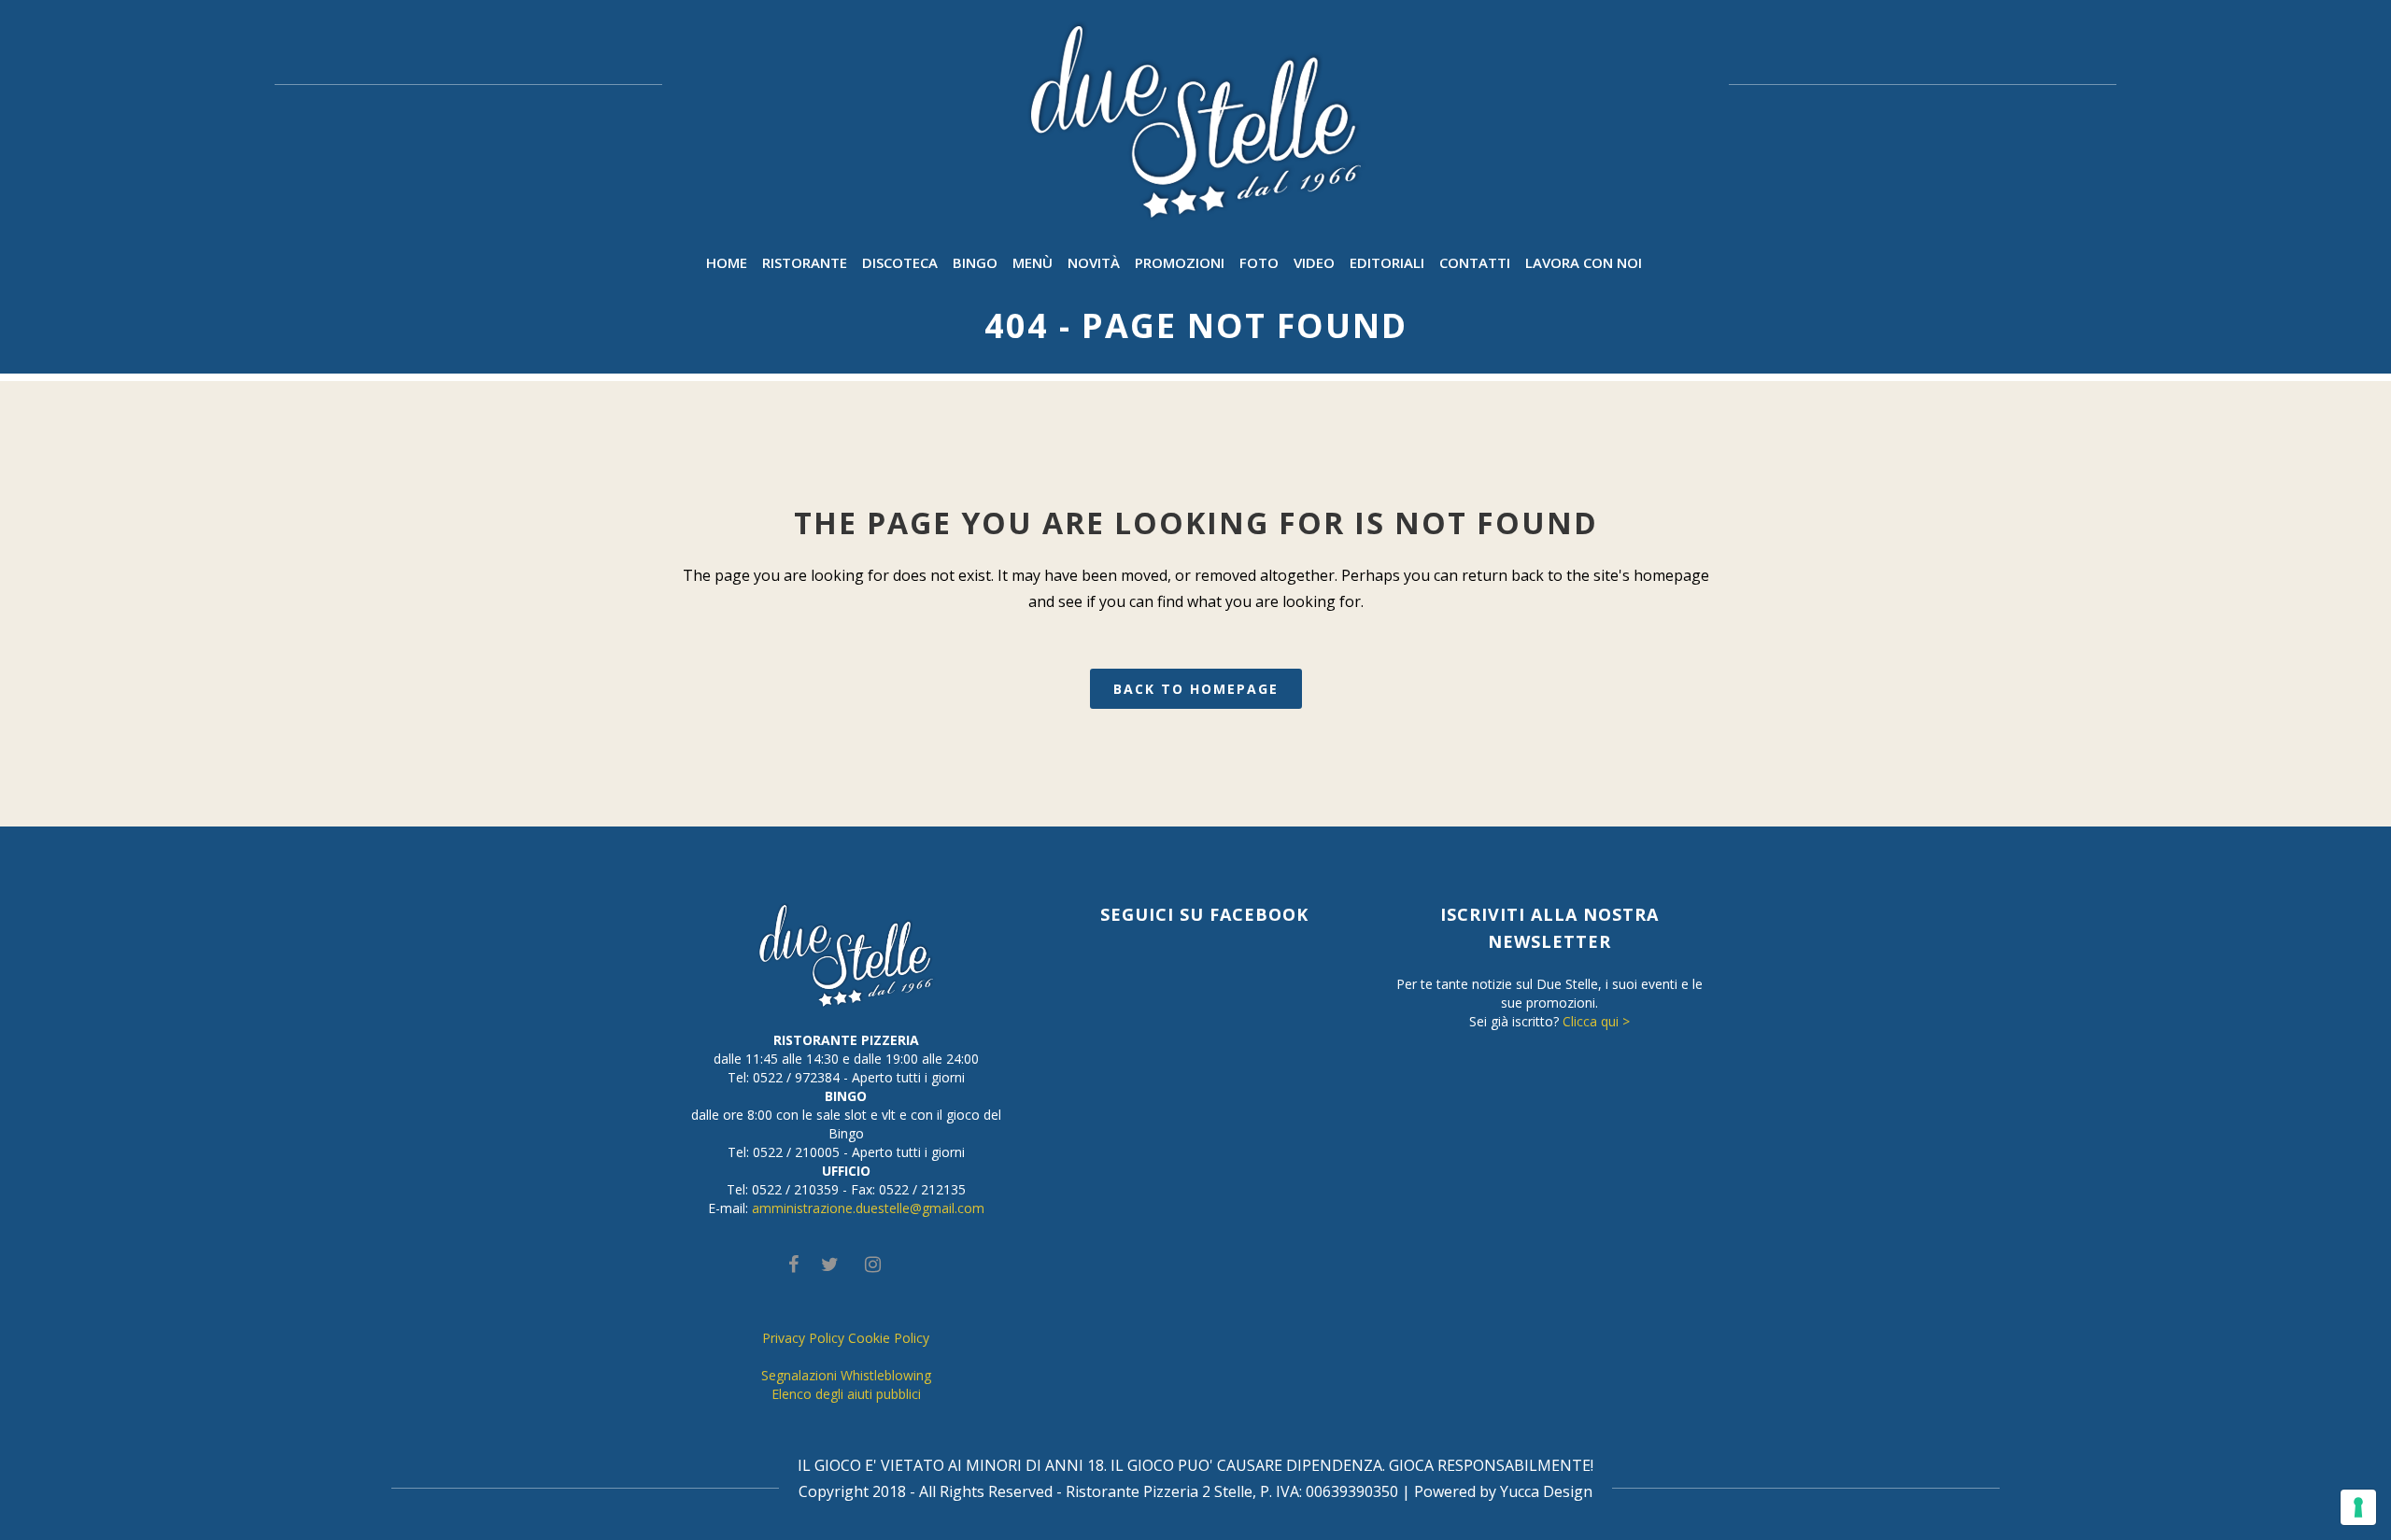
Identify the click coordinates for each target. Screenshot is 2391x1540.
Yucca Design (1546, 1491)
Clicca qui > (1596, 1021)
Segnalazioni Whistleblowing (846, 1375)
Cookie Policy (889, 1338)
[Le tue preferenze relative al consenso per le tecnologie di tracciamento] (2358, 1507)
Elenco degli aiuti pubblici (846, 1394)
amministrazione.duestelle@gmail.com (868, 1208)
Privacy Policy (803, 1338)
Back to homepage (1196, 689)
